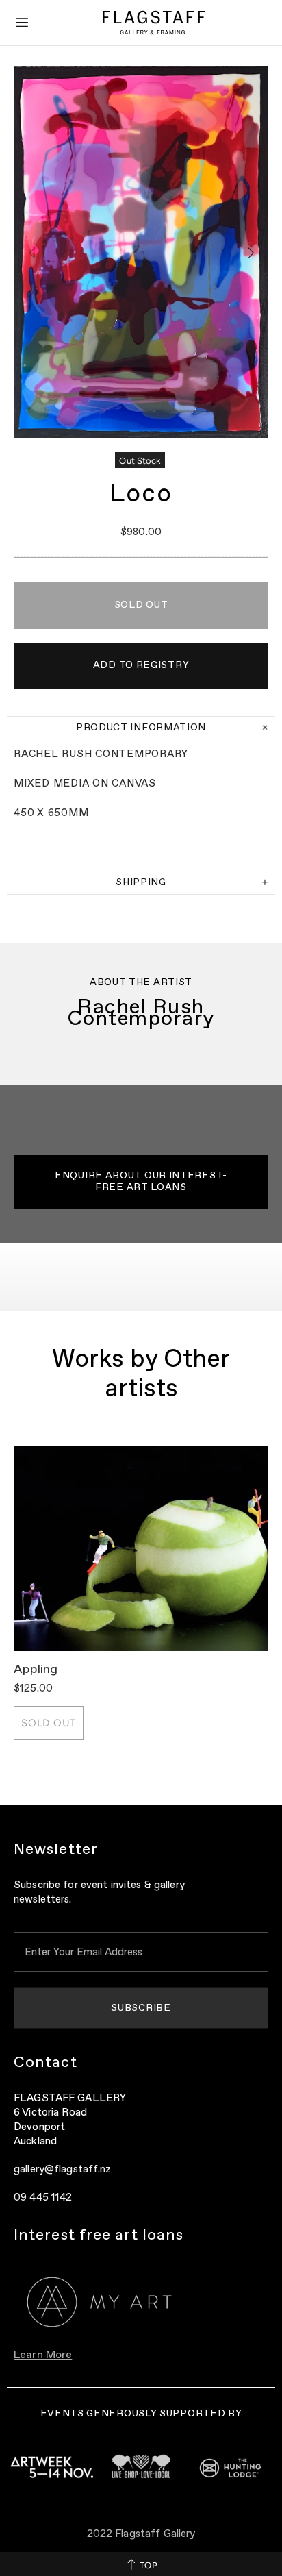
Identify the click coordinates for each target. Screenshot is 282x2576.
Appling (36, 1670)
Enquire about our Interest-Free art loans (141, 1181)
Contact (46, 2063)
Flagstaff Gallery (154, 23)
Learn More (43, 2355)
